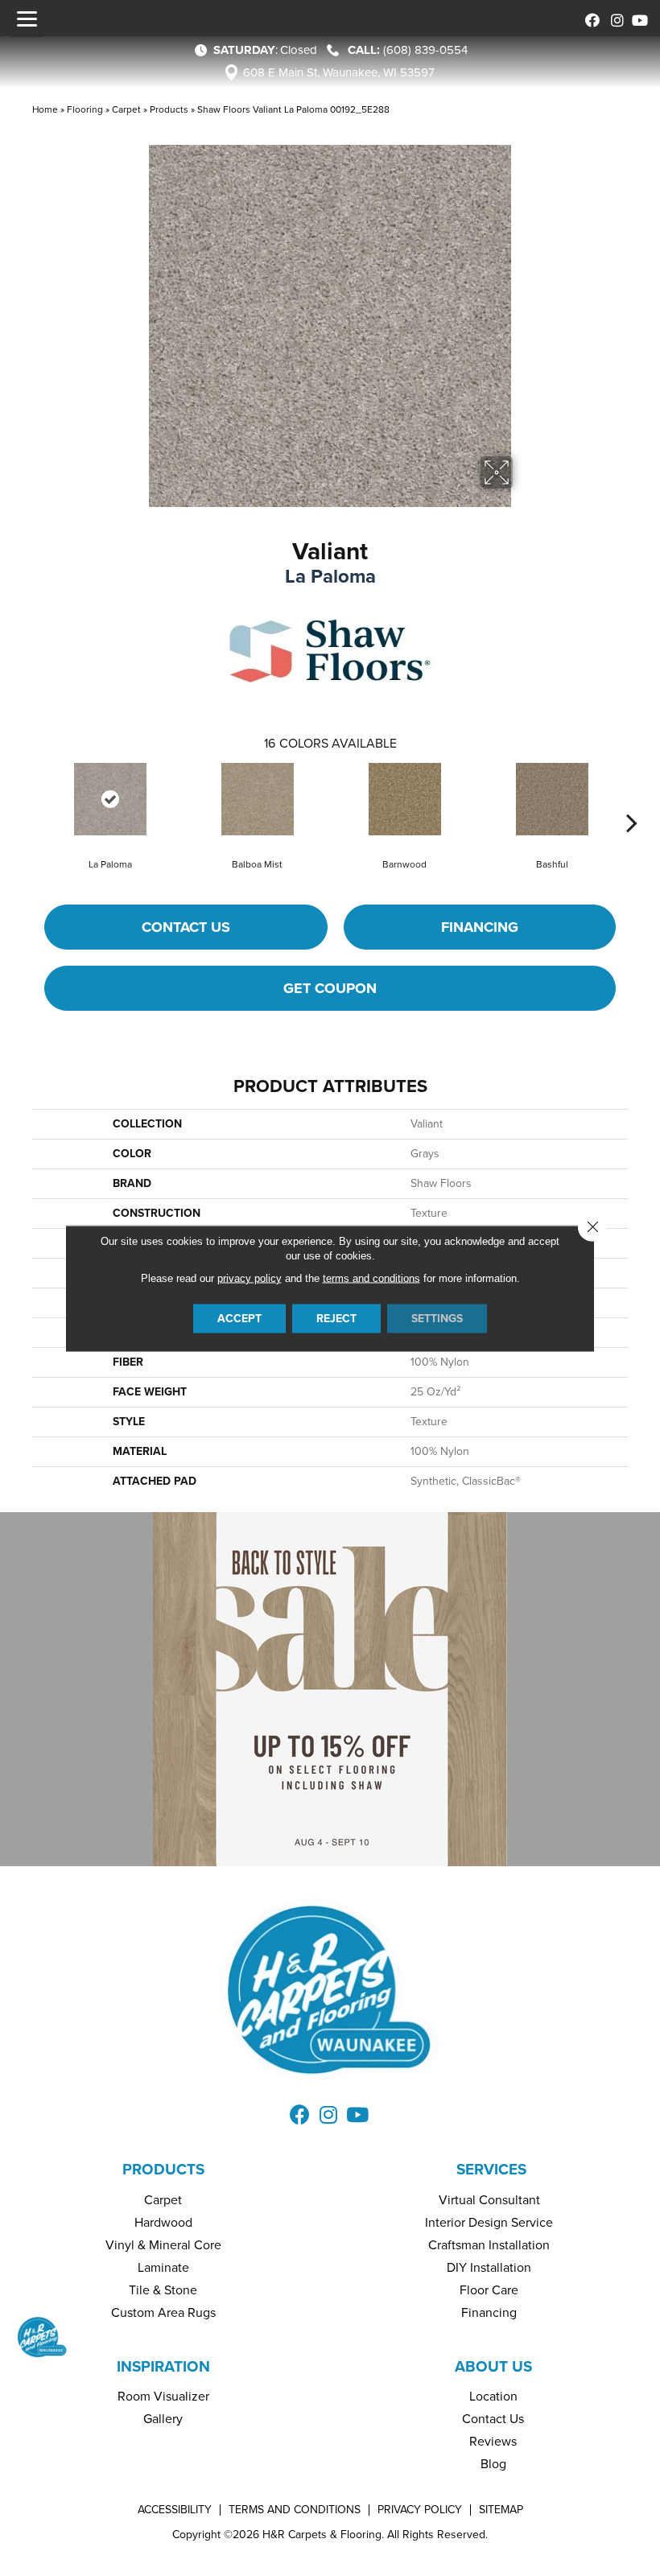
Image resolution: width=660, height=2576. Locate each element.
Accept (239, 1318)
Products (169, 109)
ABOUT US (493, 2366)
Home (45, 109)
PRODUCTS (163, 2169)
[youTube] (638, 18)
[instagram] (614, 18)
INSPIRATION (163, 2366)
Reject (336, 1318)
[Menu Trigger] (27, 19)
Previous (28, 798)
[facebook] (590, 18)
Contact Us (186, 927)
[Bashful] (552, 799)
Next (632, 798)
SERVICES (491, 2169)
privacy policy (250, 1278)
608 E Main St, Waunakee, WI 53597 (339, 72)
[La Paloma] (110, 799)
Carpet (126, 109)
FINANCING (480, 927)
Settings (437, 1318)
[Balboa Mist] (257, 799)
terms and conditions (371, 1278)
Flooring (85, 109)
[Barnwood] (404, 799)
